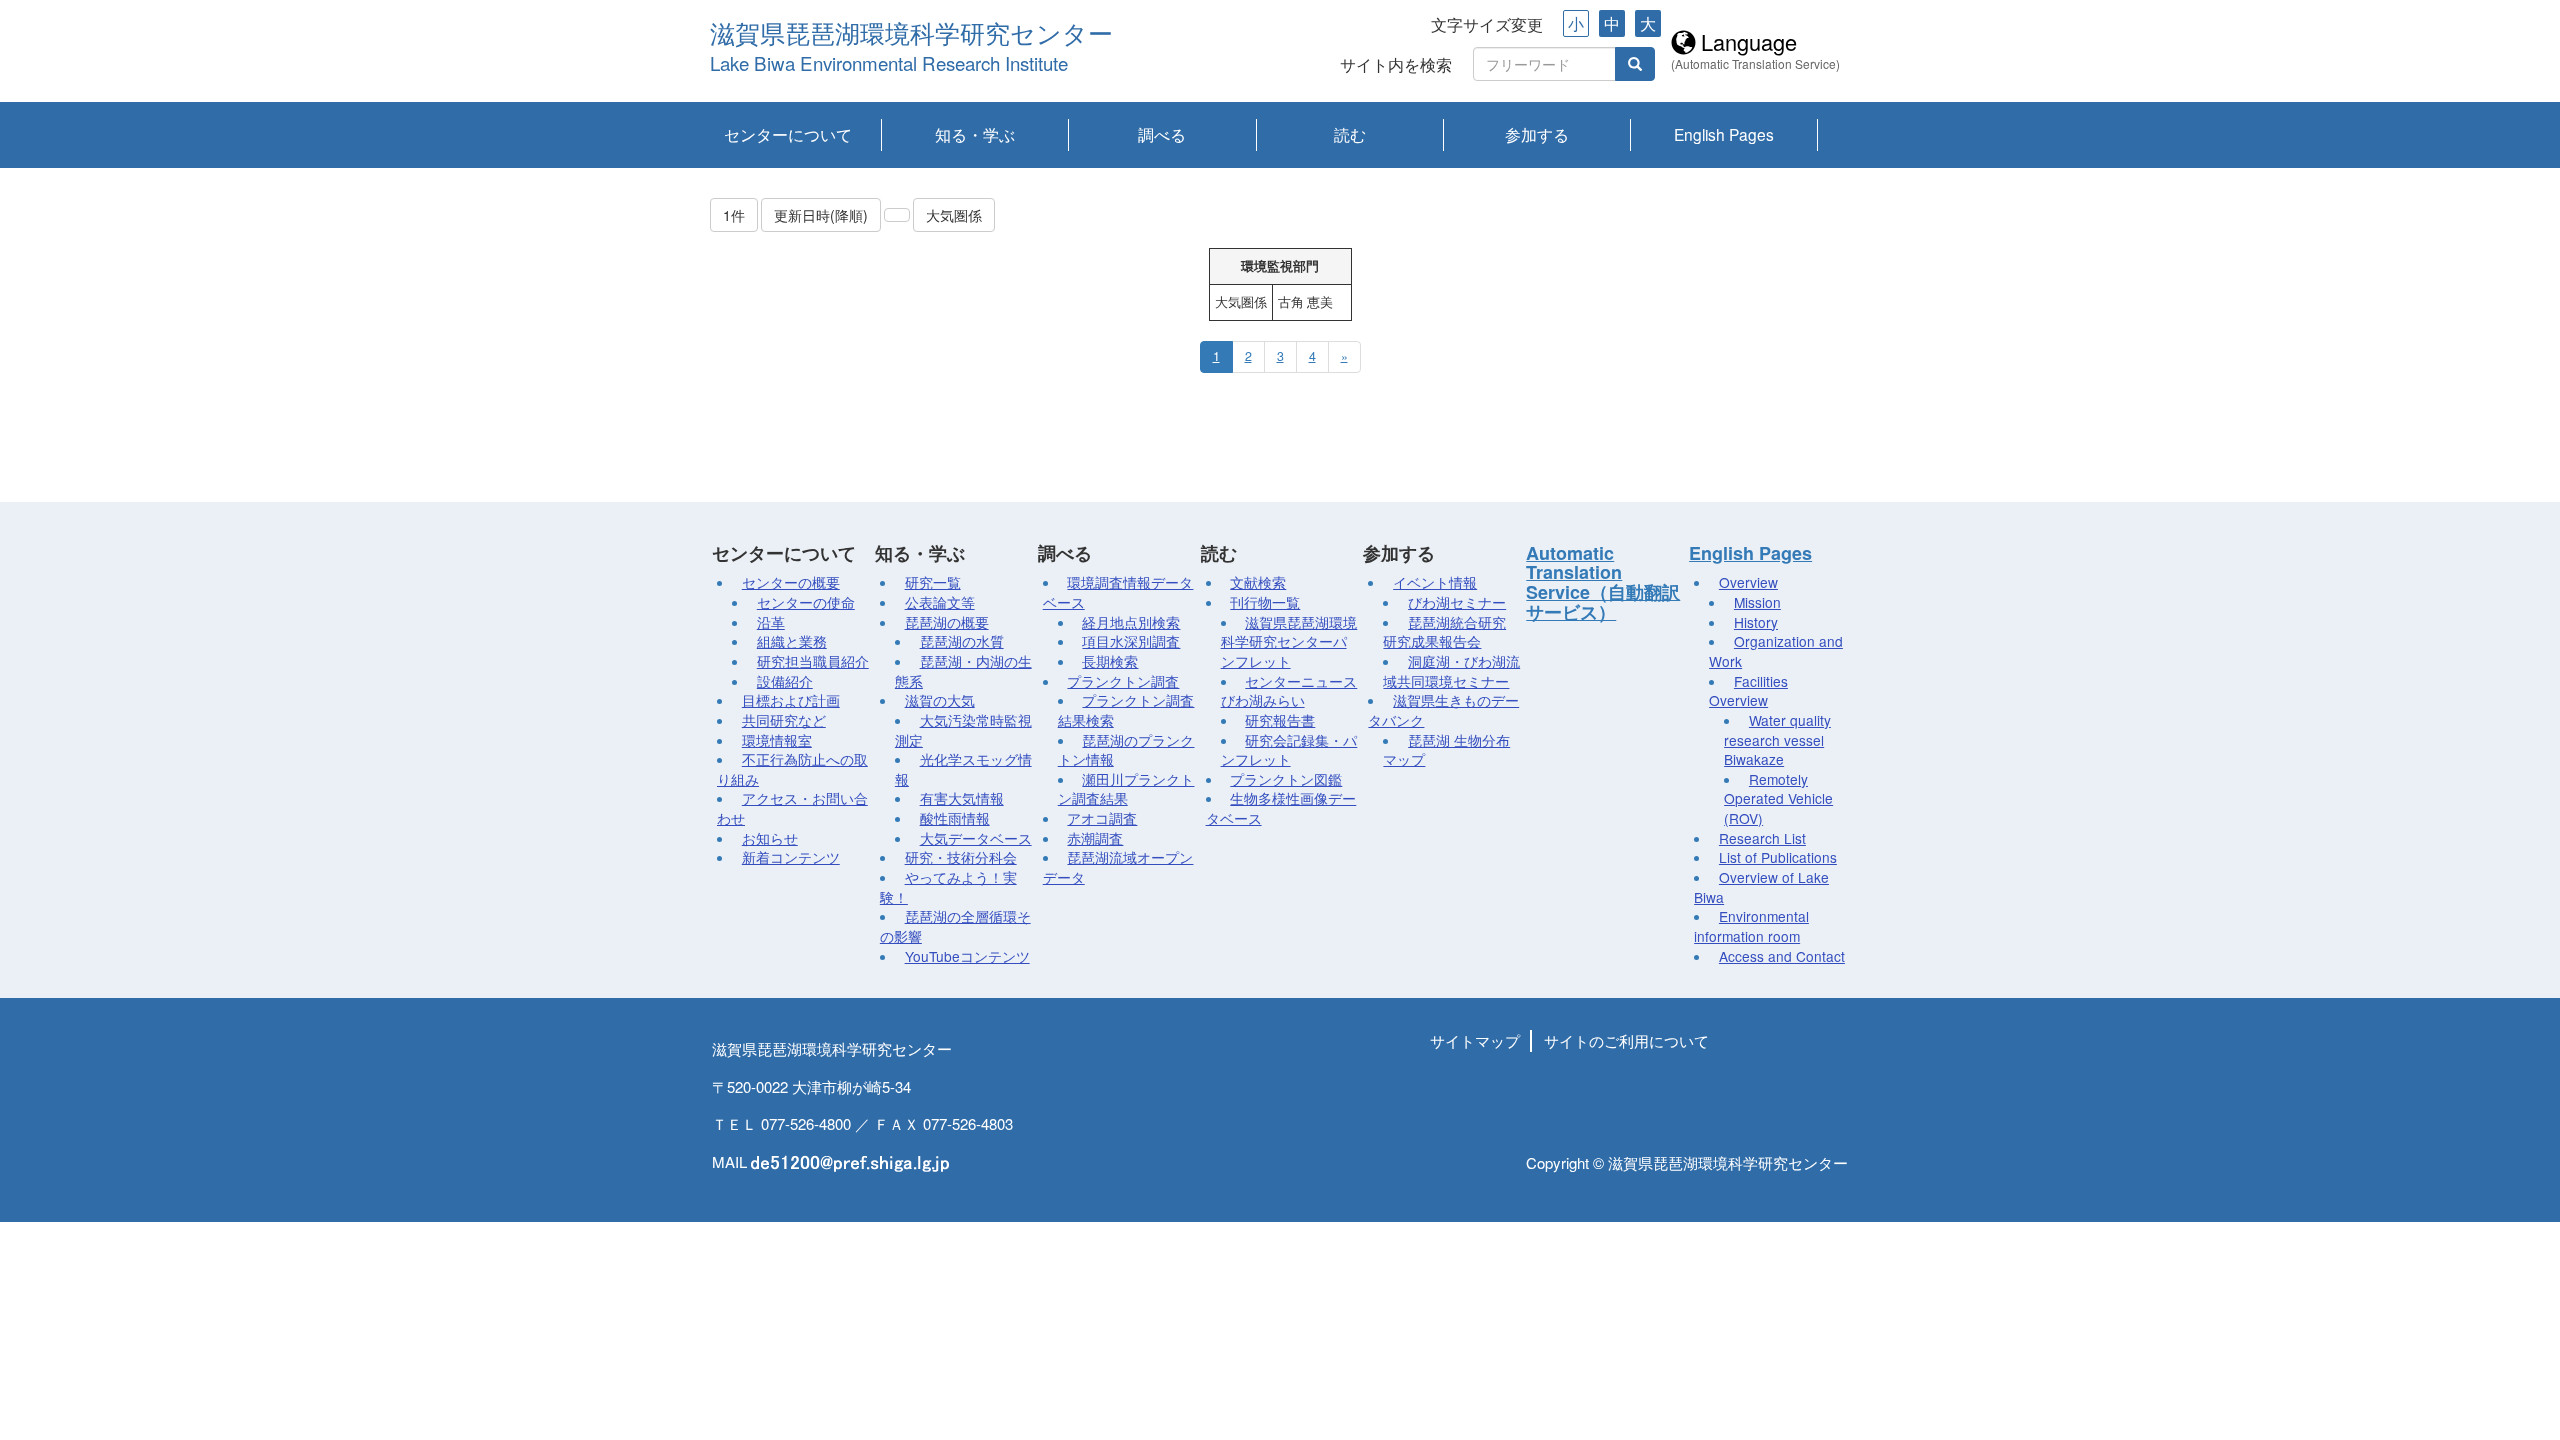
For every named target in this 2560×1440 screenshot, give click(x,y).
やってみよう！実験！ (948, 887)
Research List (1762, 838)
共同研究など (784, 720)
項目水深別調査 (1131, 641)
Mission (1757, 602)
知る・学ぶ (975, 134)
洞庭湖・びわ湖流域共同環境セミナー (1451, 671)
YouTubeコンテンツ (967, 956)
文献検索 (1258, 582)
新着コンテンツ (791, 857)
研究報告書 (1280, 720)
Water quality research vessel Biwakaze (1777, 739)
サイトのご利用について (1626, 1040)
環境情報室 (777, 740)
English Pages (1724, 134)
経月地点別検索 (1131, 622)
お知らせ (770, 838)
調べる (1162, 134)
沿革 (771, 622)
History (1756, 622)
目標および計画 (791, 700)
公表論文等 (940, 602)
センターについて (788, 134)
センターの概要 (791, 582)
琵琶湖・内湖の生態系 (963, 671)
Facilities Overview (1748, 691)
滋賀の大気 (940, 700)
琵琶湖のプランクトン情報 (1126, 750)
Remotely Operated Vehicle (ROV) (1778, 798)
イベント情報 (1435, 582)
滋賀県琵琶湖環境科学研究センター (911, 34)
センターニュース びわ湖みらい (1289, 691)
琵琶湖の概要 (947, 622)
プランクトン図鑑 (1286, 779)
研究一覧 (933, 582)
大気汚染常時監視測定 (963, 730)
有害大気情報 (962, 798)
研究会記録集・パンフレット (1289, 750)
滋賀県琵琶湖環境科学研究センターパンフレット (1289, 641)
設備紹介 (785, 681)
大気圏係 (954, 215)
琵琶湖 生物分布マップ (1446, 750)
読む (1350, 134)
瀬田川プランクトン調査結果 (1126, 789)
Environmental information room (1751, 926)
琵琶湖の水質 (962, 641)
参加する (1537, 134)
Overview (1748, 582)
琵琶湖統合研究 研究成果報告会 (1444, 632)
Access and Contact (1782, 956)
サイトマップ (1475, 1040)
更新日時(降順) (821, 215)
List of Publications (1778, 857)
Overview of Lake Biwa (1761, 887)
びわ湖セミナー (1457, 602)
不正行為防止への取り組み (792, 769)
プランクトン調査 (1123, 681)
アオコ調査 (1102, 818)
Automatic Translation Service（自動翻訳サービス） (1603, 582)
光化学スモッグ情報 (963, 769)
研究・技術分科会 (961, 857)
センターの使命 (806, 602)
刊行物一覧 (1265, 602)
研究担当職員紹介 (813, 661)
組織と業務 (792, 641)
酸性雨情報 (955, 818)
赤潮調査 (1095, 838)
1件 (734, 215)
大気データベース (976, 838)
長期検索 (1110, 661)
